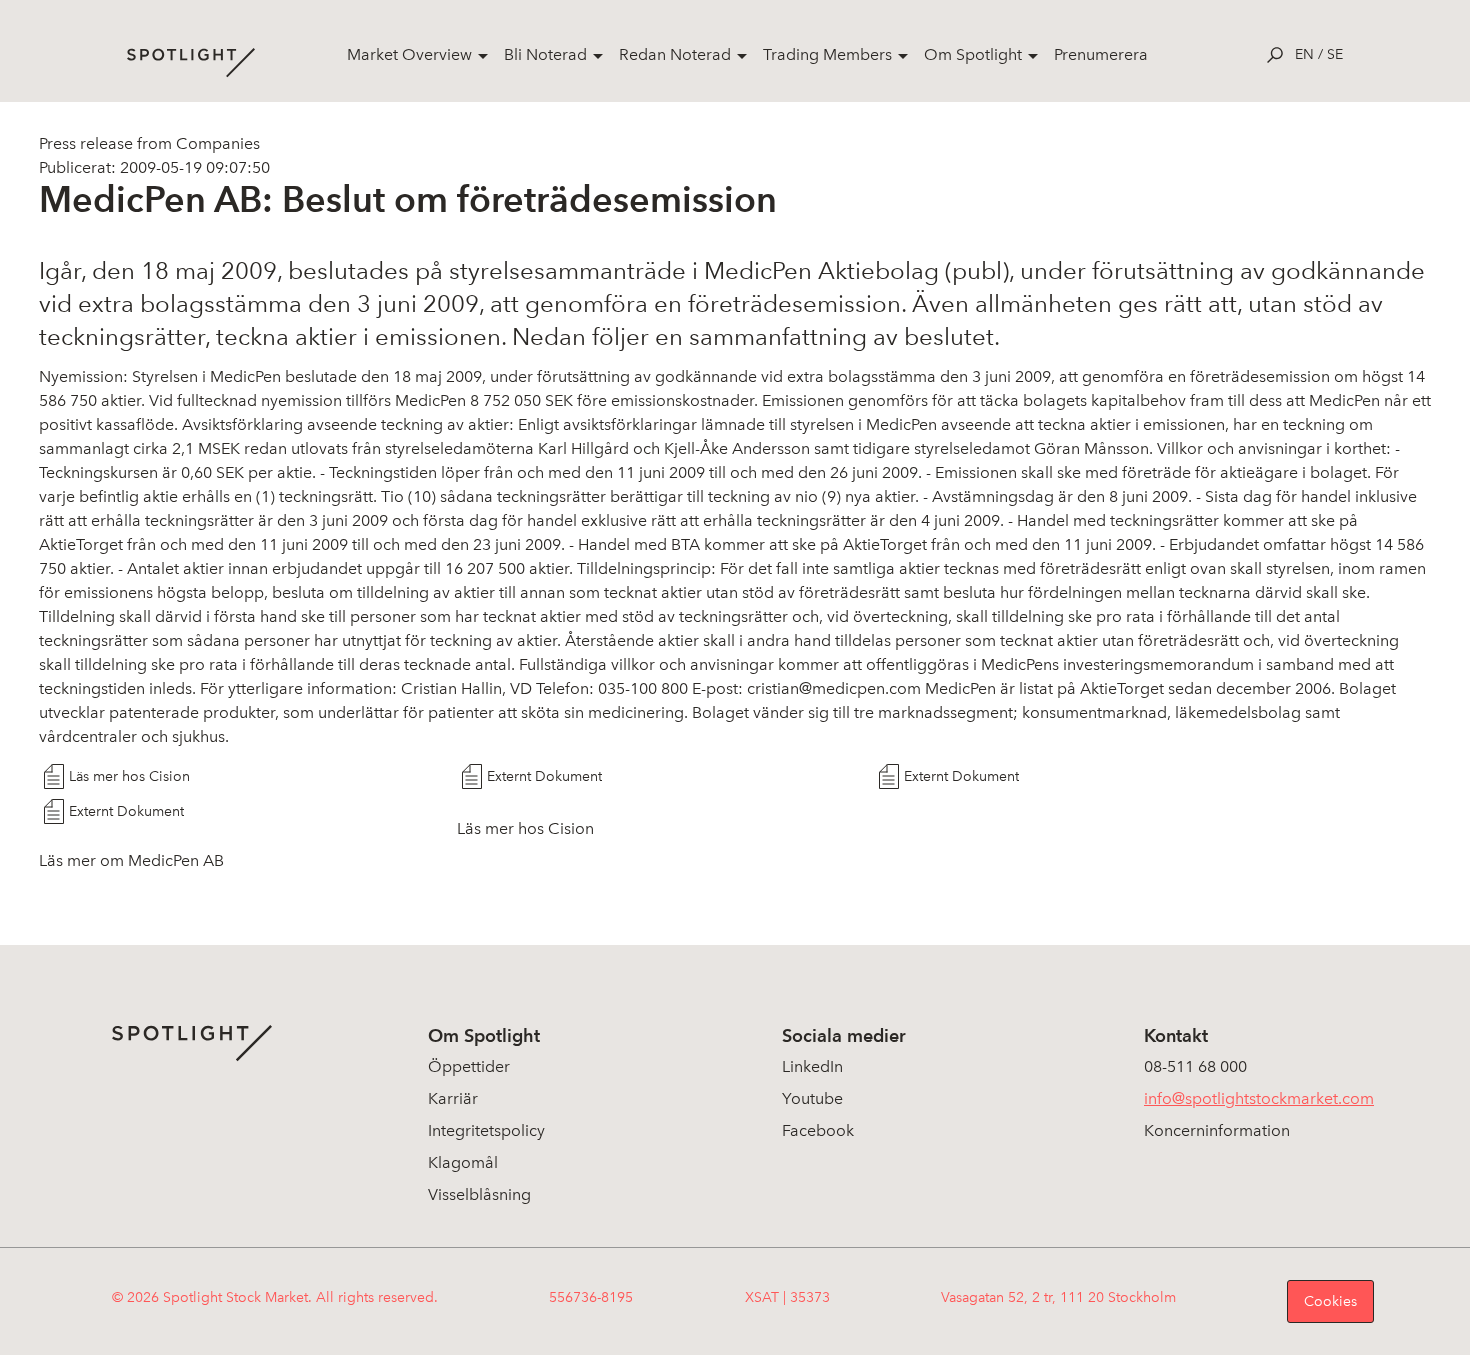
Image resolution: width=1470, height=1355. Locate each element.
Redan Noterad (675, 54)
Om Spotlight (973, 54)
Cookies (1330, 1301)
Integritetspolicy (486, 1130)
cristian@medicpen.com (834, 688)
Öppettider (469, 1066)
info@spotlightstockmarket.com (1259, 1098)
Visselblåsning (479, 1194)
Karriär (453, 1098)
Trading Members (827, 54)
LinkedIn (812, 1066)
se (1335, 54)
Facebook (818, 1130)
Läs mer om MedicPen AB (131, 860)
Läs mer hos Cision (129, 776)
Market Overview (409, 54)
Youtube (812, 1098)
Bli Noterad (545, 54)
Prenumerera (1101, 54)
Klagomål (463, 1162)
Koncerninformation (1217, 1130)
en (1304, 54)
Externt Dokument (544, 776)
